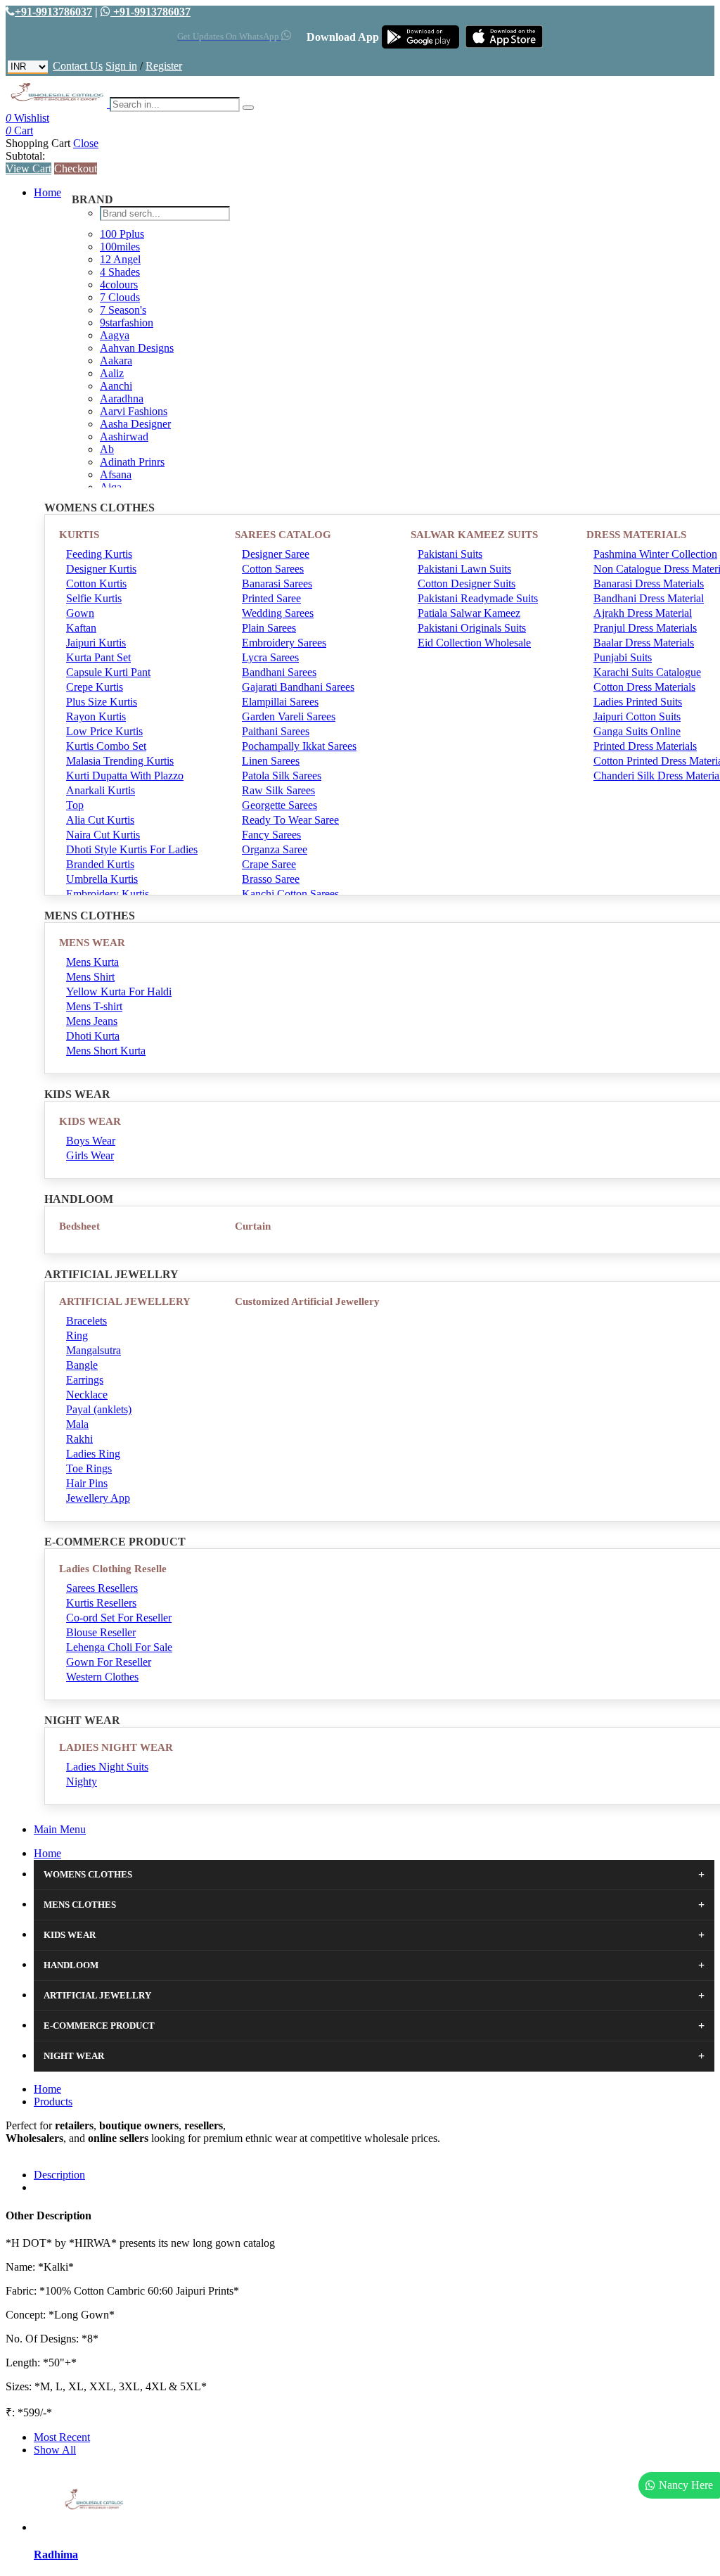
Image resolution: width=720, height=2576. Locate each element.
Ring (77, 1335)
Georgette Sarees (279, 805)
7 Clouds (120, 297)
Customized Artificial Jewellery (307, 1301)
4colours (119, 285)
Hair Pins (87, 1483)
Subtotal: (25, 156)
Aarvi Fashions (134, 411)
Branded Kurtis (100, 864)
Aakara (116, 361)
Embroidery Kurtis (108, 894)
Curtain (253, 1226)
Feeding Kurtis (99, 554)
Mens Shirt (90, 977)
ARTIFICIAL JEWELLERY (125, 1301)
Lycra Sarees (270, 657)
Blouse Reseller (101, 1632)
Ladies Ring (93, 1454)
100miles (120, 247)
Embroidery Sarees (284, 643)
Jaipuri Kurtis (96, 643)
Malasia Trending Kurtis (120, 761)
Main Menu (60, 1829)
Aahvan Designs (137, 348)
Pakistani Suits (450, 554)
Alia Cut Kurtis (100, 820)
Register (164, 66)
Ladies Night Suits (107, 1767)
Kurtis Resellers (101, 1603)
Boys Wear (91, 1141)
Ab (107, 449)
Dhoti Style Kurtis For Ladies (132, 849)
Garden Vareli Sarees (289, 716)
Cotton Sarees (273, 569)
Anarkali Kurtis (101, 790)
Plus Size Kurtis (102, 702)
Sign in (121, 66)
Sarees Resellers (102, 1588)
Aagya (115, 335)
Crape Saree (269, 864)
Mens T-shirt (94, 1006)
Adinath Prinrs (132, 462)
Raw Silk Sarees (278, 790)
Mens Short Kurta (106, 1051)
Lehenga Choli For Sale (119, 1647)
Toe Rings (89, 1468)
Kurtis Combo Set (106, 746)
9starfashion (127, 323)
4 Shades (120, 272)
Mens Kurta (92, 962)
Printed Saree (271, 598)
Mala (77, 1424)
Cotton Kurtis (96, 584)
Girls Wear (90, 1155)
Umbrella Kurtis (102, 879)
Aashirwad (124, 436)
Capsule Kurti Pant (108, 672)
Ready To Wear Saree (290, 820)
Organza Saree (275, 849)
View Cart (28, 168)
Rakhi (79, 1439)
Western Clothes (102, 1677)
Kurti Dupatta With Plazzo (125, 776)
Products (53, 2102)
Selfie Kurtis (94, 598)
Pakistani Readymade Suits (478, 598)
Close (86, 143)
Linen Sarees (271, 761)
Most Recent (62, 2437)
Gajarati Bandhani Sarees (298, 687)
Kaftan (81, 628)
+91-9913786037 (53, 12)
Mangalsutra (94, 1350)
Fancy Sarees (271, 835)
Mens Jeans (92, 1021)
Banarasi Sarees (277, 584)
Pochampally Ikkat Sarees (299, 746)
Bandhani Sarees (279, 672)
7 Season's (123, 310)
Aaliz (112, 373)
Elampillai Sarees (280, 702)
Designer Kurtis (101, 569)
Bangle (82, 1365)
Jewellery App (98, 1498)
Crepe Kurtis (95, 687)
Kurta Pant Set (98, 657)
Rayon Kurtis (96, 716)
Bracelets (86, 1321)
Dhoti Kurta (93, 1036)
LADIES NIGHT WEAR (116, 1747)
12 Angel (120, 259)
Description (59, 2175)
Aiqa (111, 487)
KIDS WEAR (90, 1121)
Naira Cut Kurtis (103, 835)
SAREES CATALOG (283, 535)
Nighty (82, 1781)
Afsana (116, 474)
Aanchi (116, 386)
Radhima (56, 2555)
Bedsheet (79, 1226)
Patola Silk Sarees (282, 776)
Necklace (87, 1395)
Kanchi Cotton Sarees (290, 894)
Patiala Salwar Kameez (469, 613)
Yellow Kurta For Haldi (119, 991)
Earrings (85, 1380)
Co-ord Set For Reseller (119, 1618)
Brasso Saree (271, 879)
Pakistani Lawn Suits (464, 569)
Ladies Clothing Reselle (113, 1569)
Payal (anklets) (99, 1409)
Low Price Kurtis (104, 731)
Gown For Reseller (109, 1662)
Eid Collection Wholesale (474, 643)
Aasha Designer (135, 424)
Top (75, 805)
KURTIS (79, 535)
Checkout (76, 168)
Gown (80, 613)
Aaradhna (122, 398)
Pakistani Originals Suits (472, 628)
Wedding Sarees (278, 613)
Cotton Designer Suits (467, 584)
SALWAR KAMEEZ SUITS (474, 535)
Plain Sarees (269, 628)
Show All (55, 2450)
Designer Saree (276, 554)
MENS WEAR (92, 943)
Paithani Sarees (276, 731)
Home (47, 192)
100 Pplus (122, 234)
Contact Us (78, 66)
